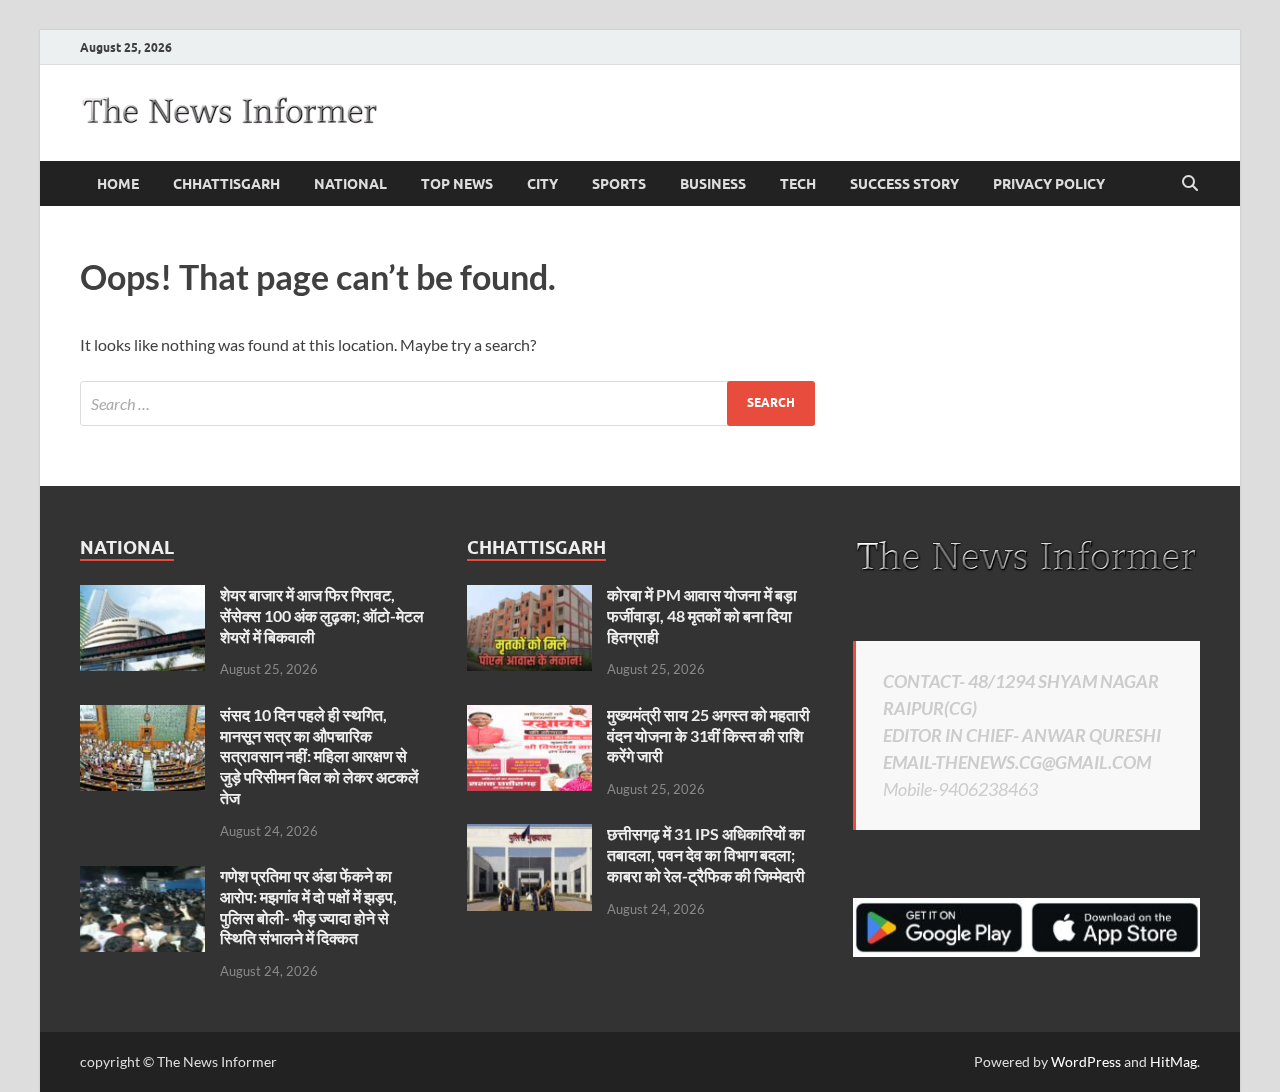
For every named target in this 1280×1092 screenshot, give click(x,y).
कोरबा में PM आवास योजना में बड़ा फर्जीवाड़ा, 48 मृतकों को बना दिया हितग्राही (702, 615)
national (350, 184)
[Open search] (1190, 184)
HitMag (1173, 1061)
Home (118, 184)
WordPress (1086, 1061)
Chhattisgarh (226, 184)
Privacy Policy (1049, 184)
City (542, 184)
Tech (798, 184)
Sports (619, 184)
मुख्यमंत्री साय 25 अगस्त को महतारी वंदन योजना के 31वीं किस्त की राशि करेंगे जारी (708, 735)
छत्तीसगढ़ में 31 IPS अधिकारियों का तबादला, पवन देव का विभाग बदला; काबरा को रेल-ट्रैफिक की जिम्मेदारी (706, 854)
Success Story (904, 184)
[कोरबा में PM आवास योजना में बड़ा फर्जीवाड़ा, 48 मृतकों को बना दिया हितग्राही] (529, 596)
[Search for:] (447, 403)
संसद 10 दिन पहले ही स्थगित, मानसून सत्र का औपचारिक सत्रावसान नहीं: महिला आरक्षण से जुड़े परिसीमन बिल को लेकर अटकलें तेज (319, 756)
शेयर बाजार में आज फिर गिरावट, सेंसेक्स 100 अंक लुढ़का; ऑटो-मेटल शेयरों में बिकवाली (322, 615)
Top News (457, 184)
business (713, 184)
